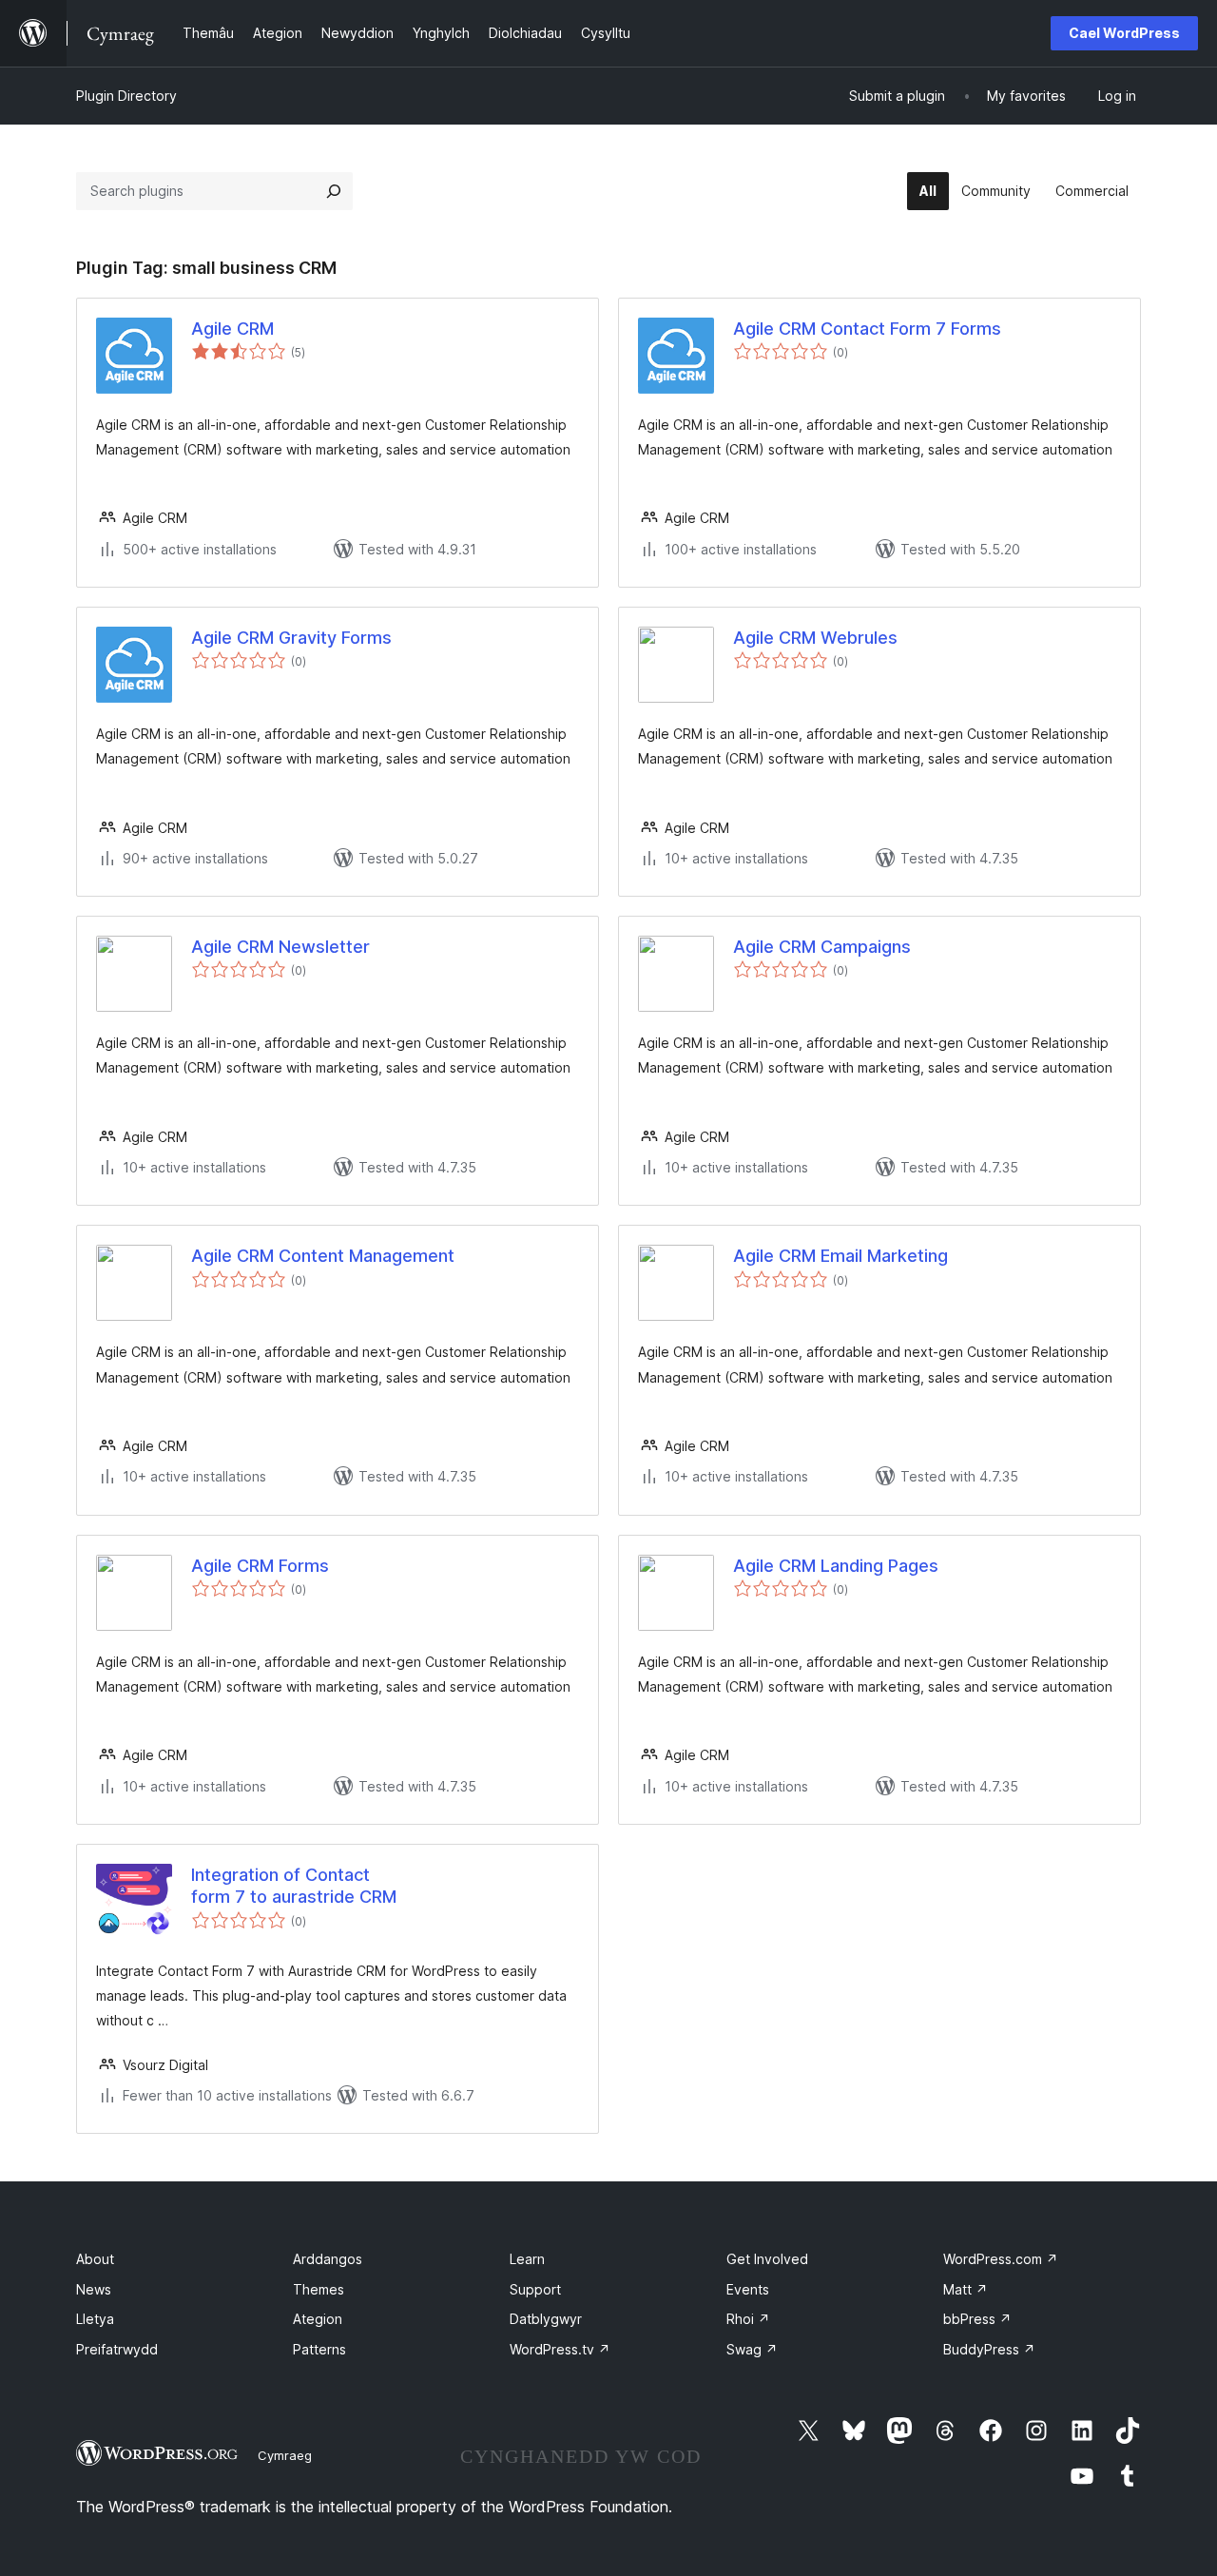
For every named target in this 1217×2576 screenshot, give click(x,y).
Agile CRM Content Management (323, 1256)
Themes (319, 2289)
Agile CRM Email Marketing (840, 1256)
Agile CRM (232, 329)
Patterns (319, 2349)
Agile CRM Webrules (815, 638)
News (94, 2289)
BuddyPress (989, 2349)
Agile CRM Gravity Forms (291, 638)
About (95, 2259)
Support (535, 2289)
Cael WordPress (1124, 33)
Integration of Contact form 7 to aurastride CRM (294, 1886)
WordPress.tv (560, 2349)
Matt (966, 2289)
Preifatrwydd (117, 2349)
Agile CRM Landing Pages (836, 1566)
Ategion (318, 2319)
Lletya (95, 2319)
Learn (527, 2259)
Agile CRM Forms (260, 1566)
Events (748, 2289)
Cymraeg (285, 2455)
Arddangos (328, 2259)
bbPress (977, 2319)
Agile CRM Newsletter (280, 947)
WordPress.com (1001, 2259)
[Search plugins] (334, 191)
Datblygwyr (546, 2319)
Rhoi (748, 2319)
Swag (752, 2349)
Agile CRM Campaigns (822, 947)
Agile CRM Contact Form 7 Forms (867, 329)
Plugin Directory (126, 96)
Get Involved (767, 2259)
